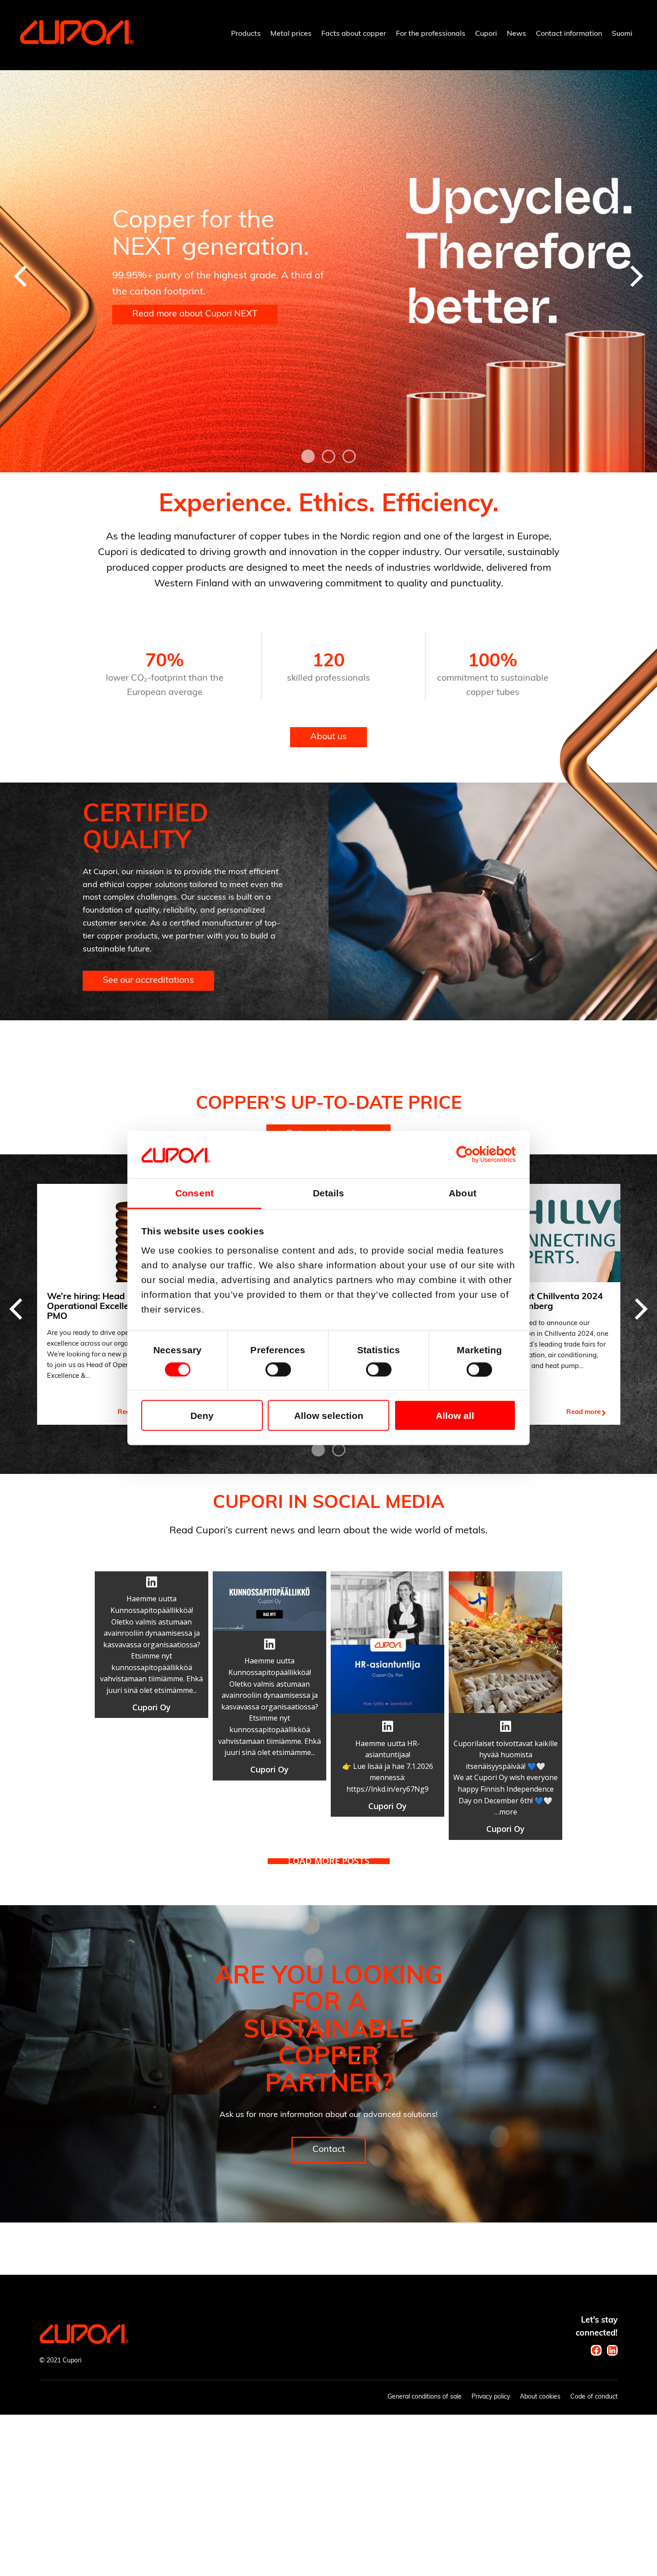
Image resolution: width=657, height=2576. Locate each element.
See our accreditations (148, 981)
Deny (202, 1415)
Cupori (486, 34)
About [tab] (463, 1193)
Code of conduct (594, 2397)
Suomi (622, 34)
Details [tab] (329, 1193)
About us (328, 737)
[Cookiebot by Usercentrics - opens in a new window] (477, 1155)
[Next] (635, 276)
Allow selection (329, 1415)
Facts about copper (354, 34)
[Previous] (22, 276)
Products (246, 34)
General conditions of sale (425, 2397)
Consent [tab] (194, 1193)
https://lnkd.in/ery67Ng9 (387, 1789)
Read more (583, 1412)
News (516, 34)
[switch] (278, 1369)
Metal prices (291, 34)
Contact (329, 2150)
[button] (152, 1645)
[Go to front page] (77, 43)
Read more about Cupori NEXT (195, 314)
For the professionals (431, 34)
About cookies (540, 2397)
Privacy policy (491, 2397)
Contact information (569, 34)
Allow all (455, 1415)
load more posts (329, 1861)
